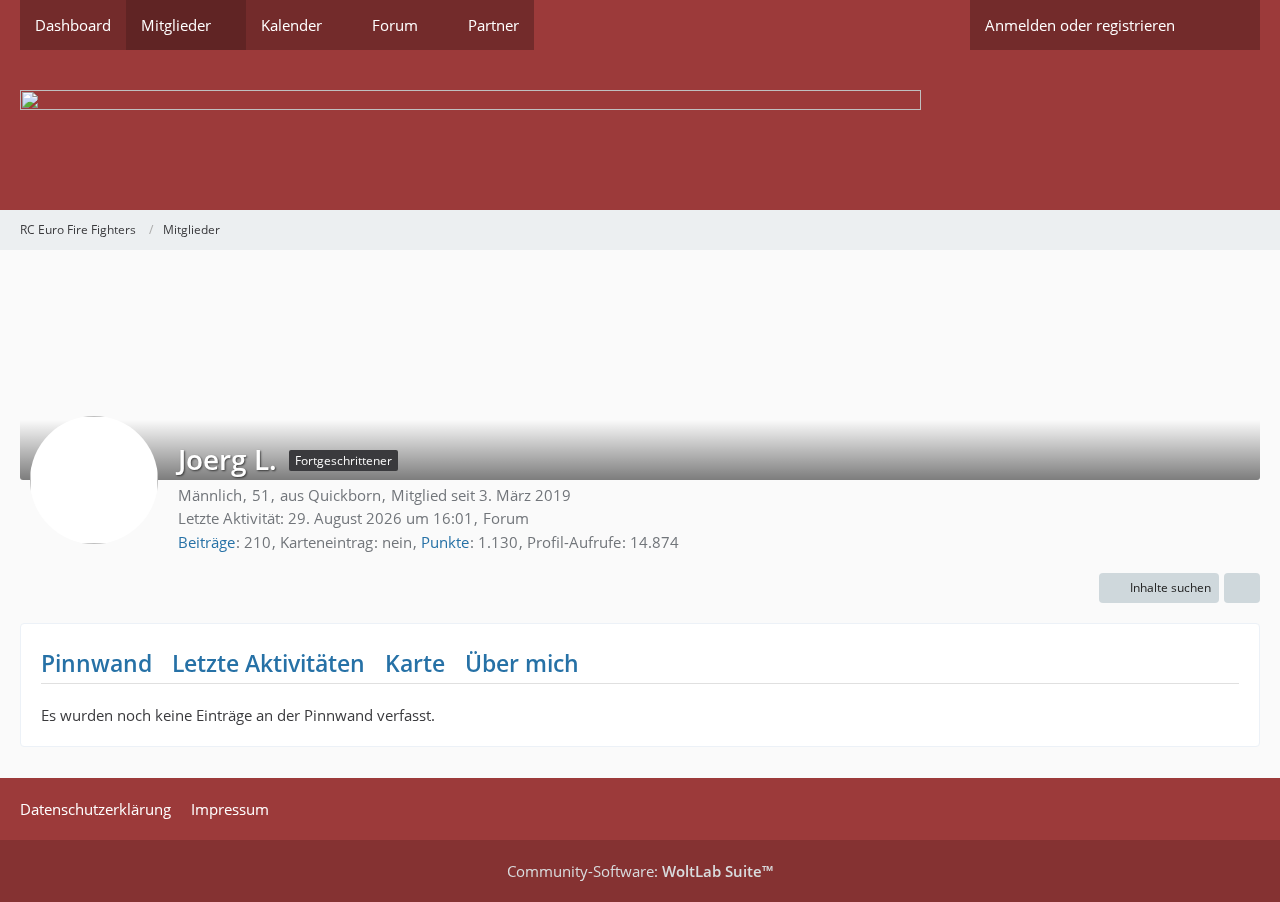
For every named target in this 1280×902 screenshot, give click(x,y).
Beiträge (206, 542)
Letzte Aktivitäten (268, 663)
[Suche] (1225, 25)
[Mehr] (1242, 588)
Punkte (445, 542)
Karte (415, 663)
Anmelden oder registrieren (1080, 25)
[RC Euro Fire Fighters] (640, 130)
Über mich (522, 663)
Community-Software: (640, 871)
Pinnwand (96, 663)
